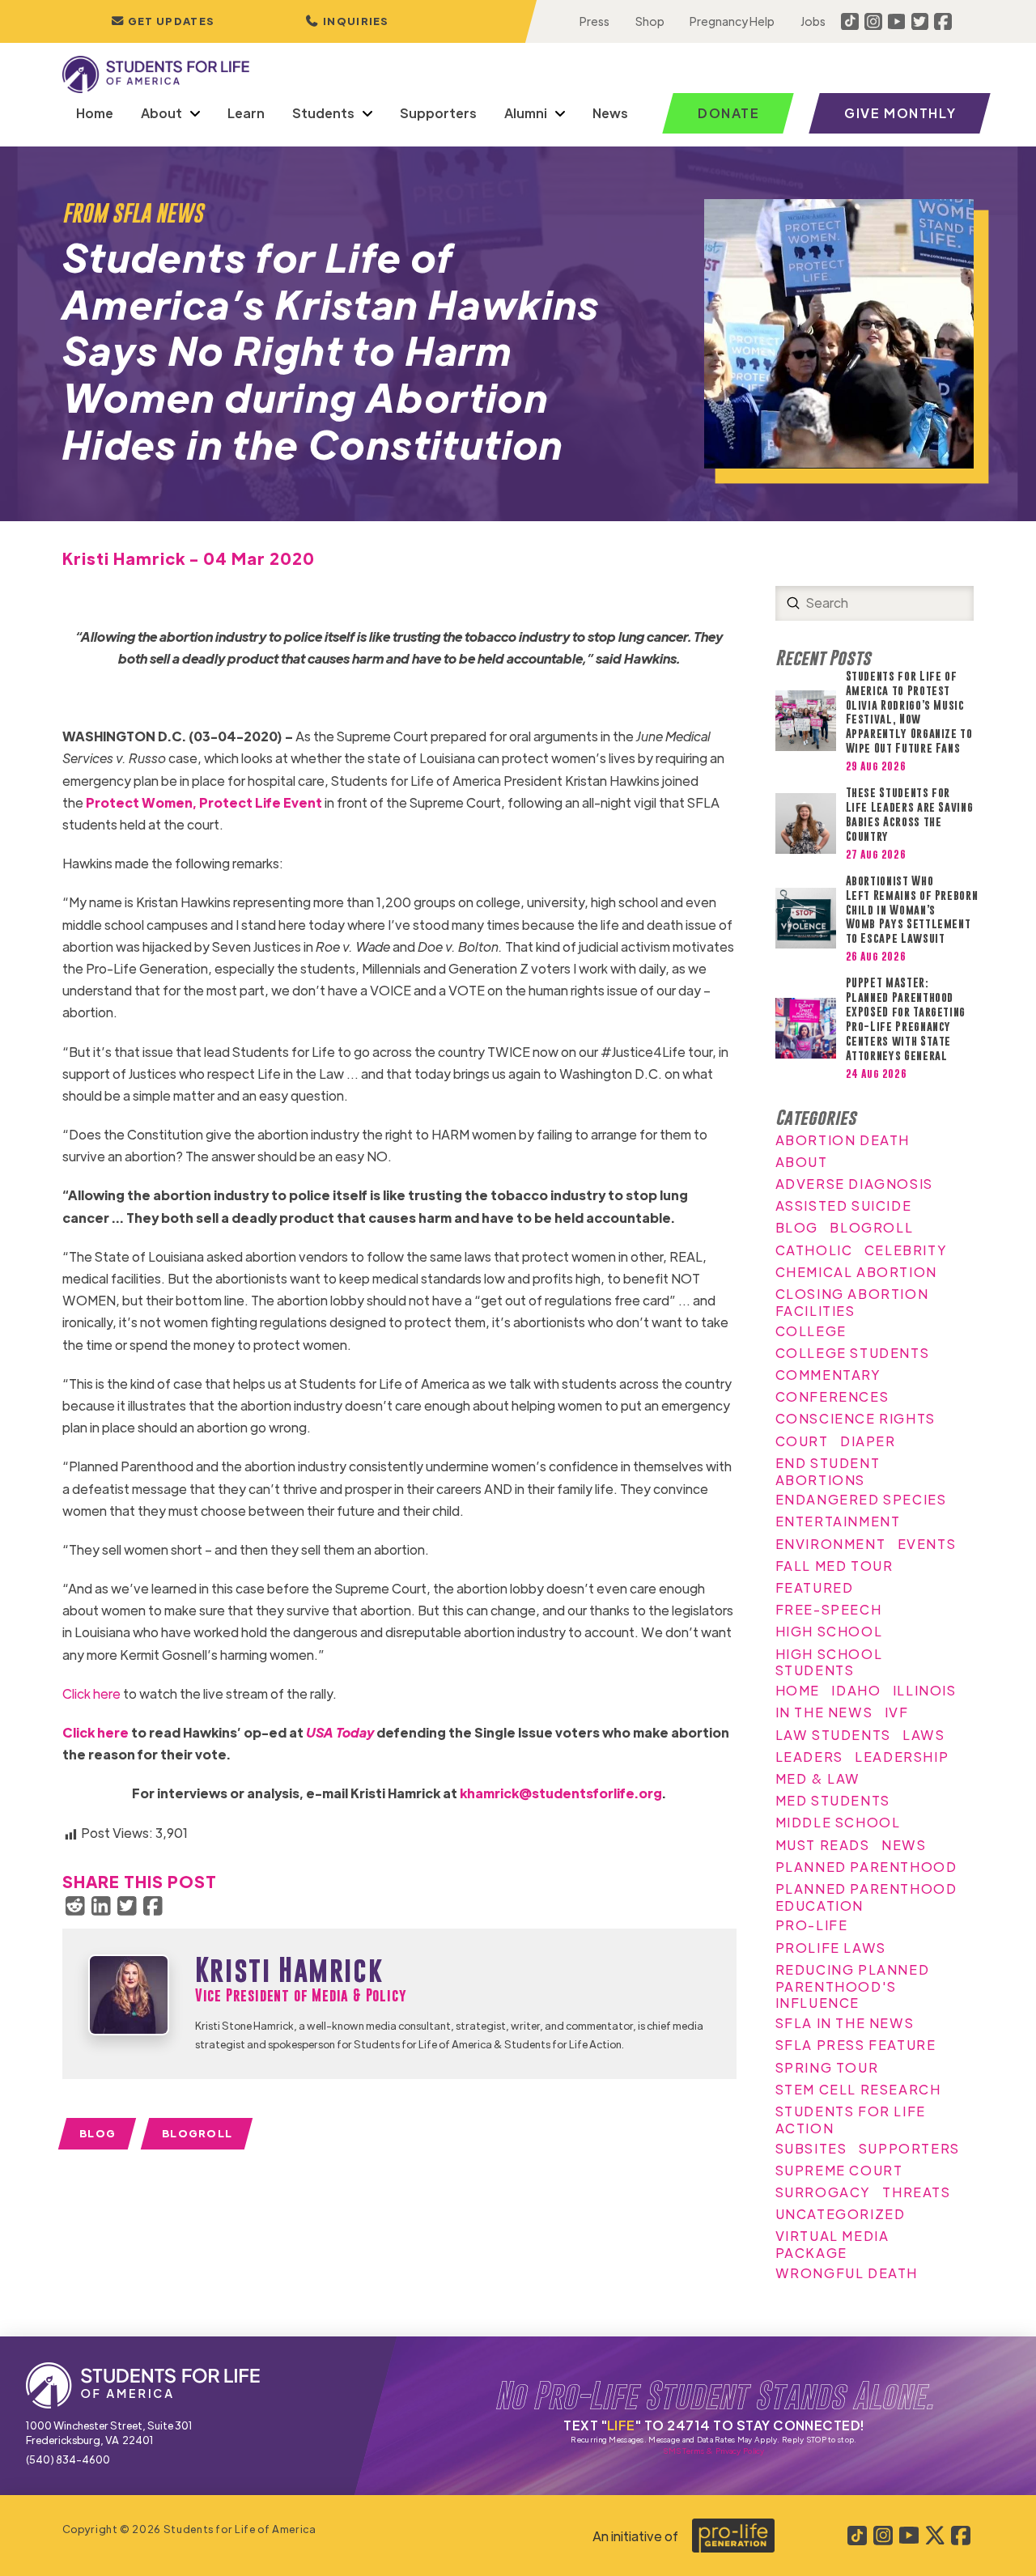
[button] (347, 21)
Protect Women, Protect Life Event (204, 802)
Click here (91, 1693)
